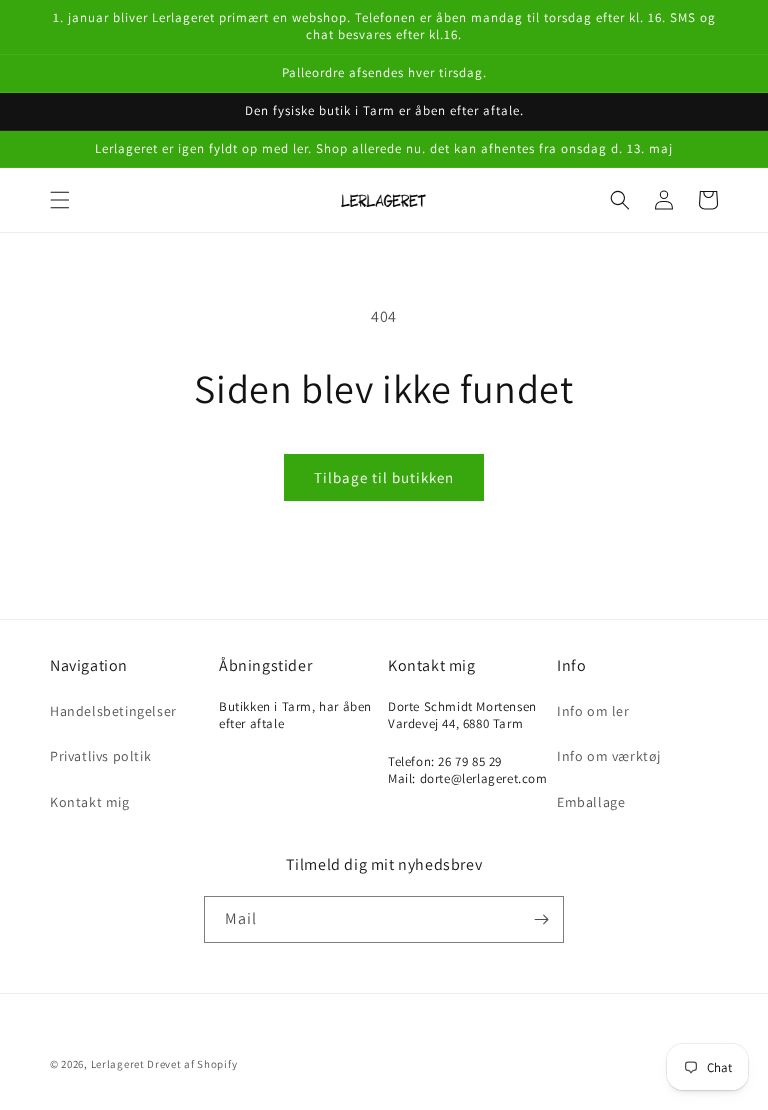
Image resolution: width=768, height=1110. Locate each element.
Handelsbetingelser (113, 711)
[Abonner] (541, 919)
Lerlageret (118, 1064)
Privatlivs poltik (100, 756)
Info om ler (593, 711)
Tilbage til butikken (384, 477)
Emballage (591, 802)
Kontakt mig (90, 802)
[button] (60, 200)
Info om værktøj (609, 756)
